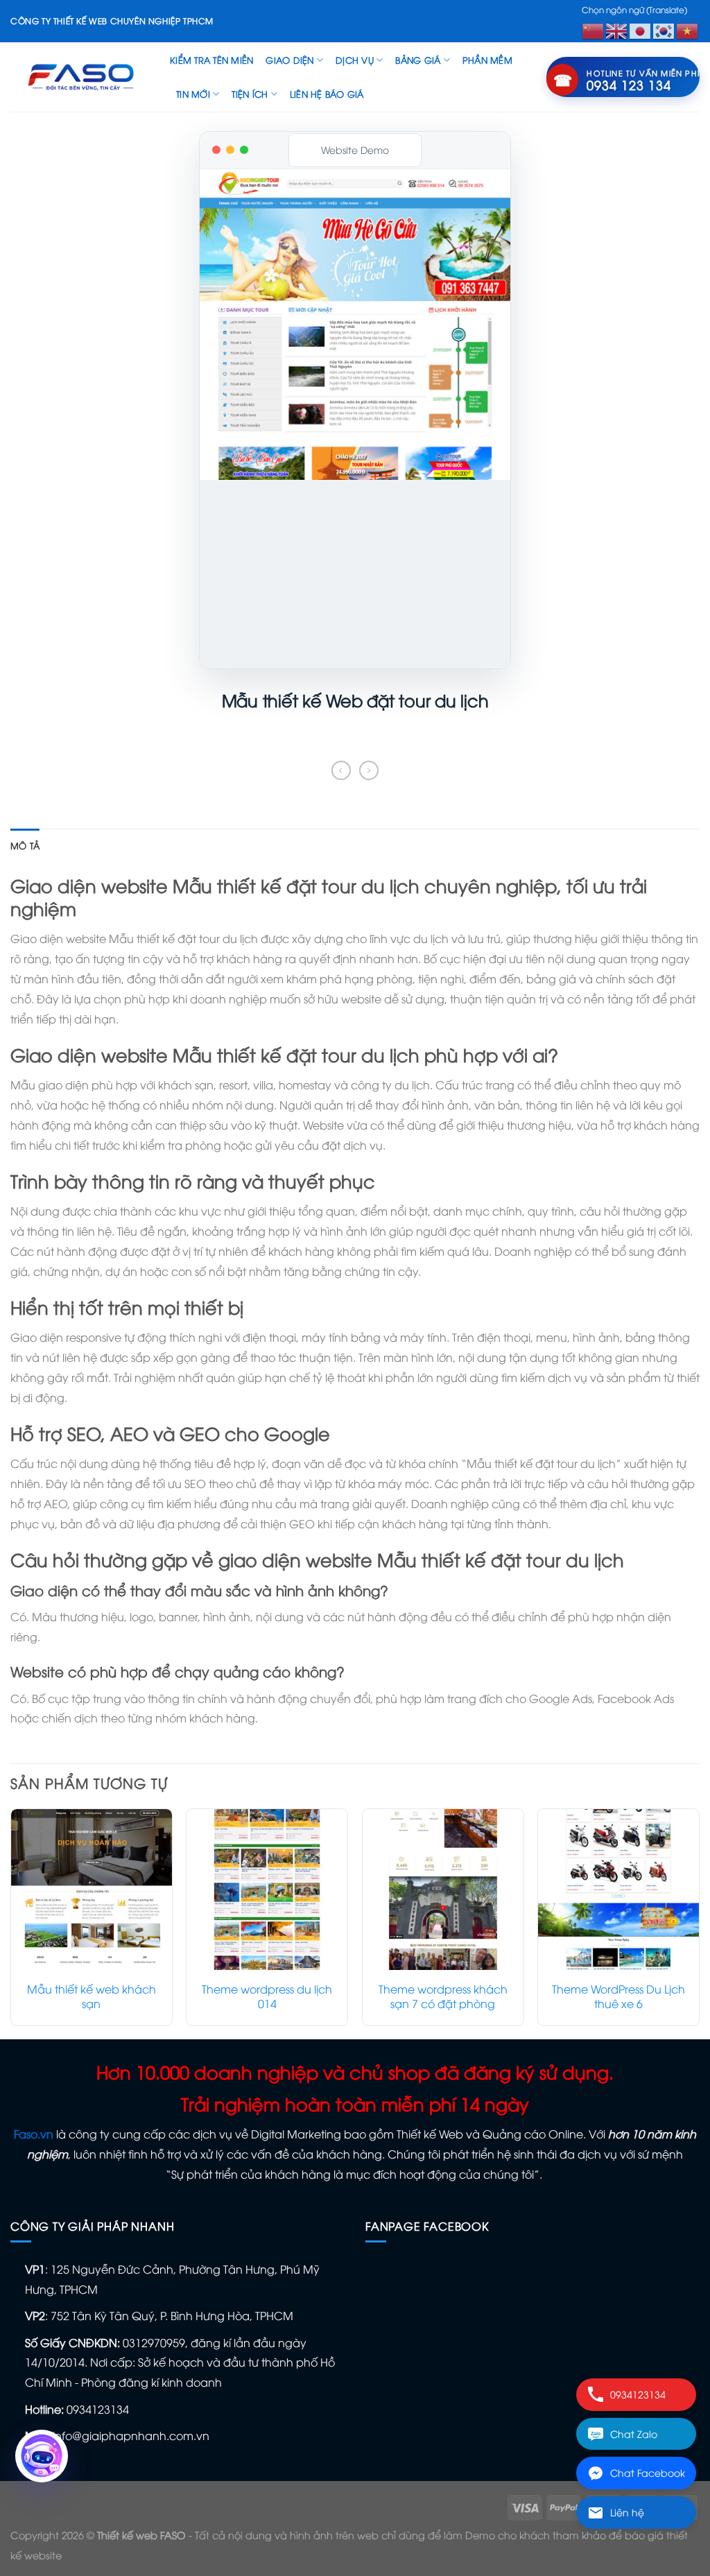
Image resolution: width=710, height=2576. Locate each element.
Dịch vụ (355, 60)
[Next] (699, 1922)
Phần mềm (487, 60)
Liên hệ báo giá (327, 94)
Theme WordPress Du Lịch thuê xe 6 (618, 1996)
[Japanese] (641, 29)
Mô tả (25, 845)
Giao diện (289, 60)
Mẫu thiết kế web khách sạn (92, 1996)
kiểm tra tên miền (211, 60)
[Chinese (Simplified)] (594, 29)
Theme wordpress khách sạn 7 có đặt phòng (443, 1996)
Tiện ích (250, 94)
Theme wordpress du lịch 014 (267, 1996)
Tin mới (193, 94)
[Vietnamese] (688, 29)
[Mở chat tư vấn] (42, 2456)
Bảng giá (418, 60)
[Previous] (11, 1922)
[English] (617, 29)
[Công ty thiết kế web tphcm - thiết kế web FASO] (80, 77)
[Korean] (664, 29)
